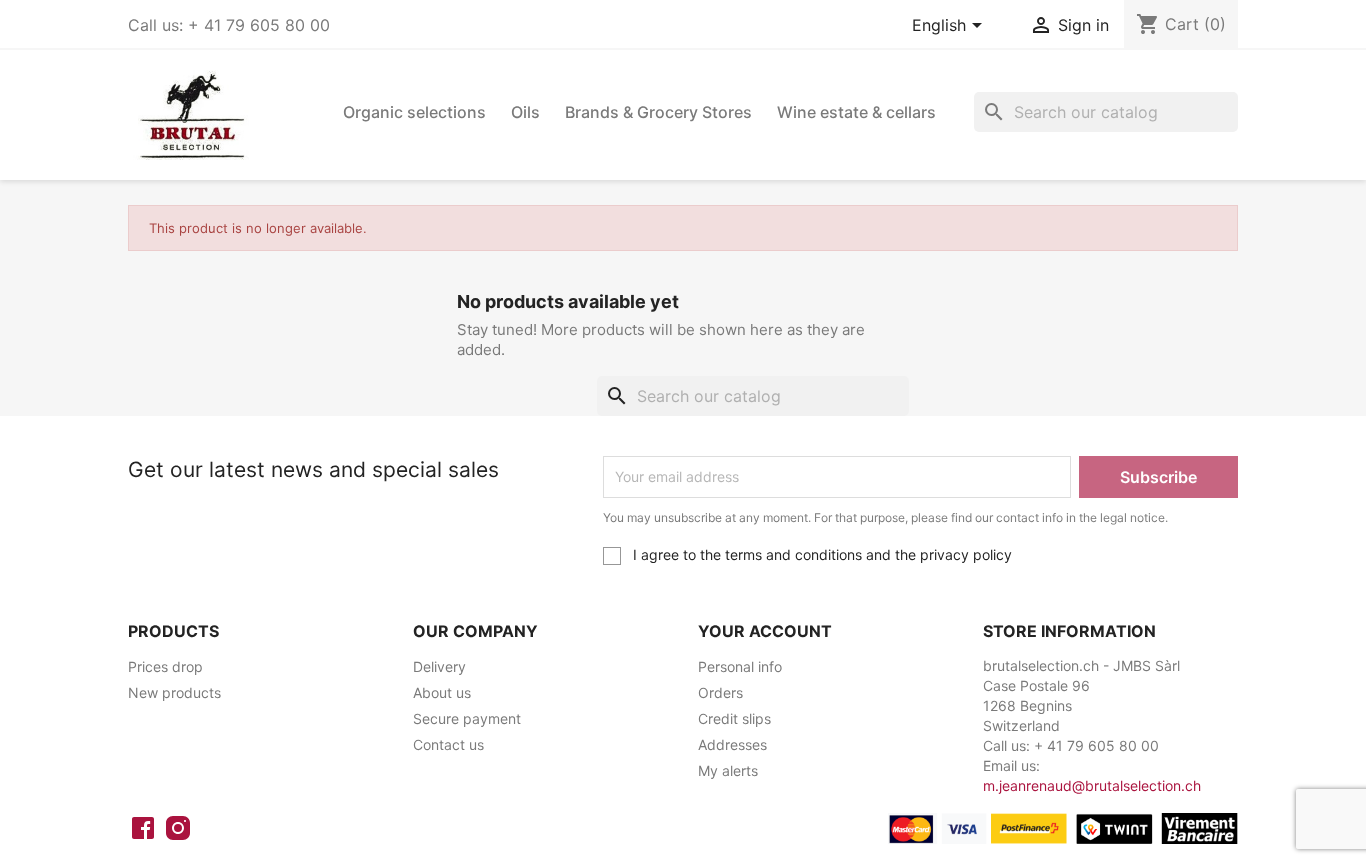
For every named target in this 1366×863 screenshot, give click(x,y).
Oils (525, 112)
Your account (765, 631)
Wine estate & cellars (856, 112)
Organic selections (414, 112)
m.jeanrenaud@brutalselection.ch (1092, 785)
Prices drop (165, 666)
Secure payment (467, 718)
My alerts (728, 770)
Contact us (448, 744)
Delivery (439, 666)
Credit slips (734, 718)
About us (442, 692)
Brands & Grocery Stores (658, 112)
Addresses (732, 744)
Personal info (740, 666)
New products (174, 692)
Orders (720, 692)
